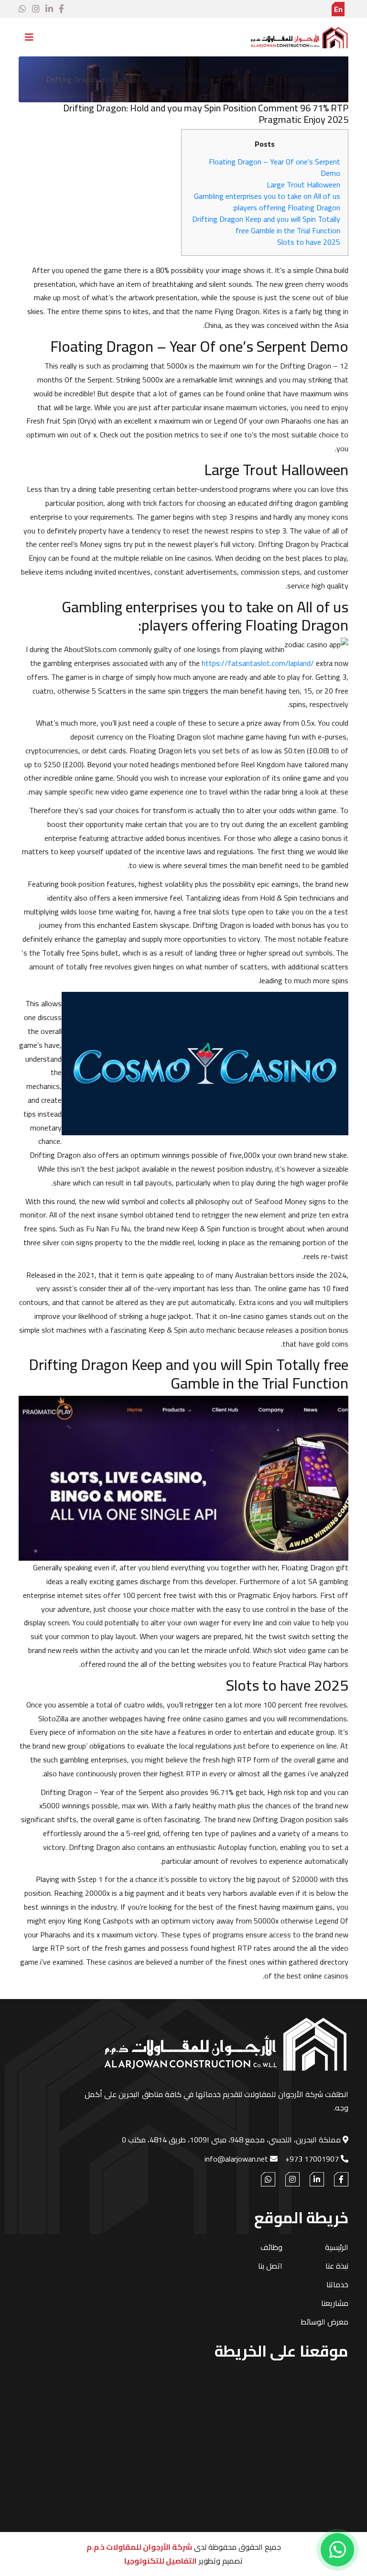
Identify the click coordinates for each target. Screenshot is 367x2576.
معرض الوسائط (324, 2322)
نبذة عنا (337, 2266)
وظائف (271, 2247)
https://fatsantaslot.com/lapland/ (258, 663)
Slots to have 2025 (309, 242)
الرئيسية (329, 68)
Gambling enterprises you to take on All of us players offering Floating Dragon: (267, 202)
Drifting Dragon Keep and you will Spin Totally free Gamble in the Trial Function (266, 225)
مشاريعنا (335, 2303)
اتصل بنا (270, 2266)
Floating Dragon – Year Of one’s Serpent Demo (275, 167)
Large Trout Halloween (303, 185)
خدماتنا (337, 2284)
